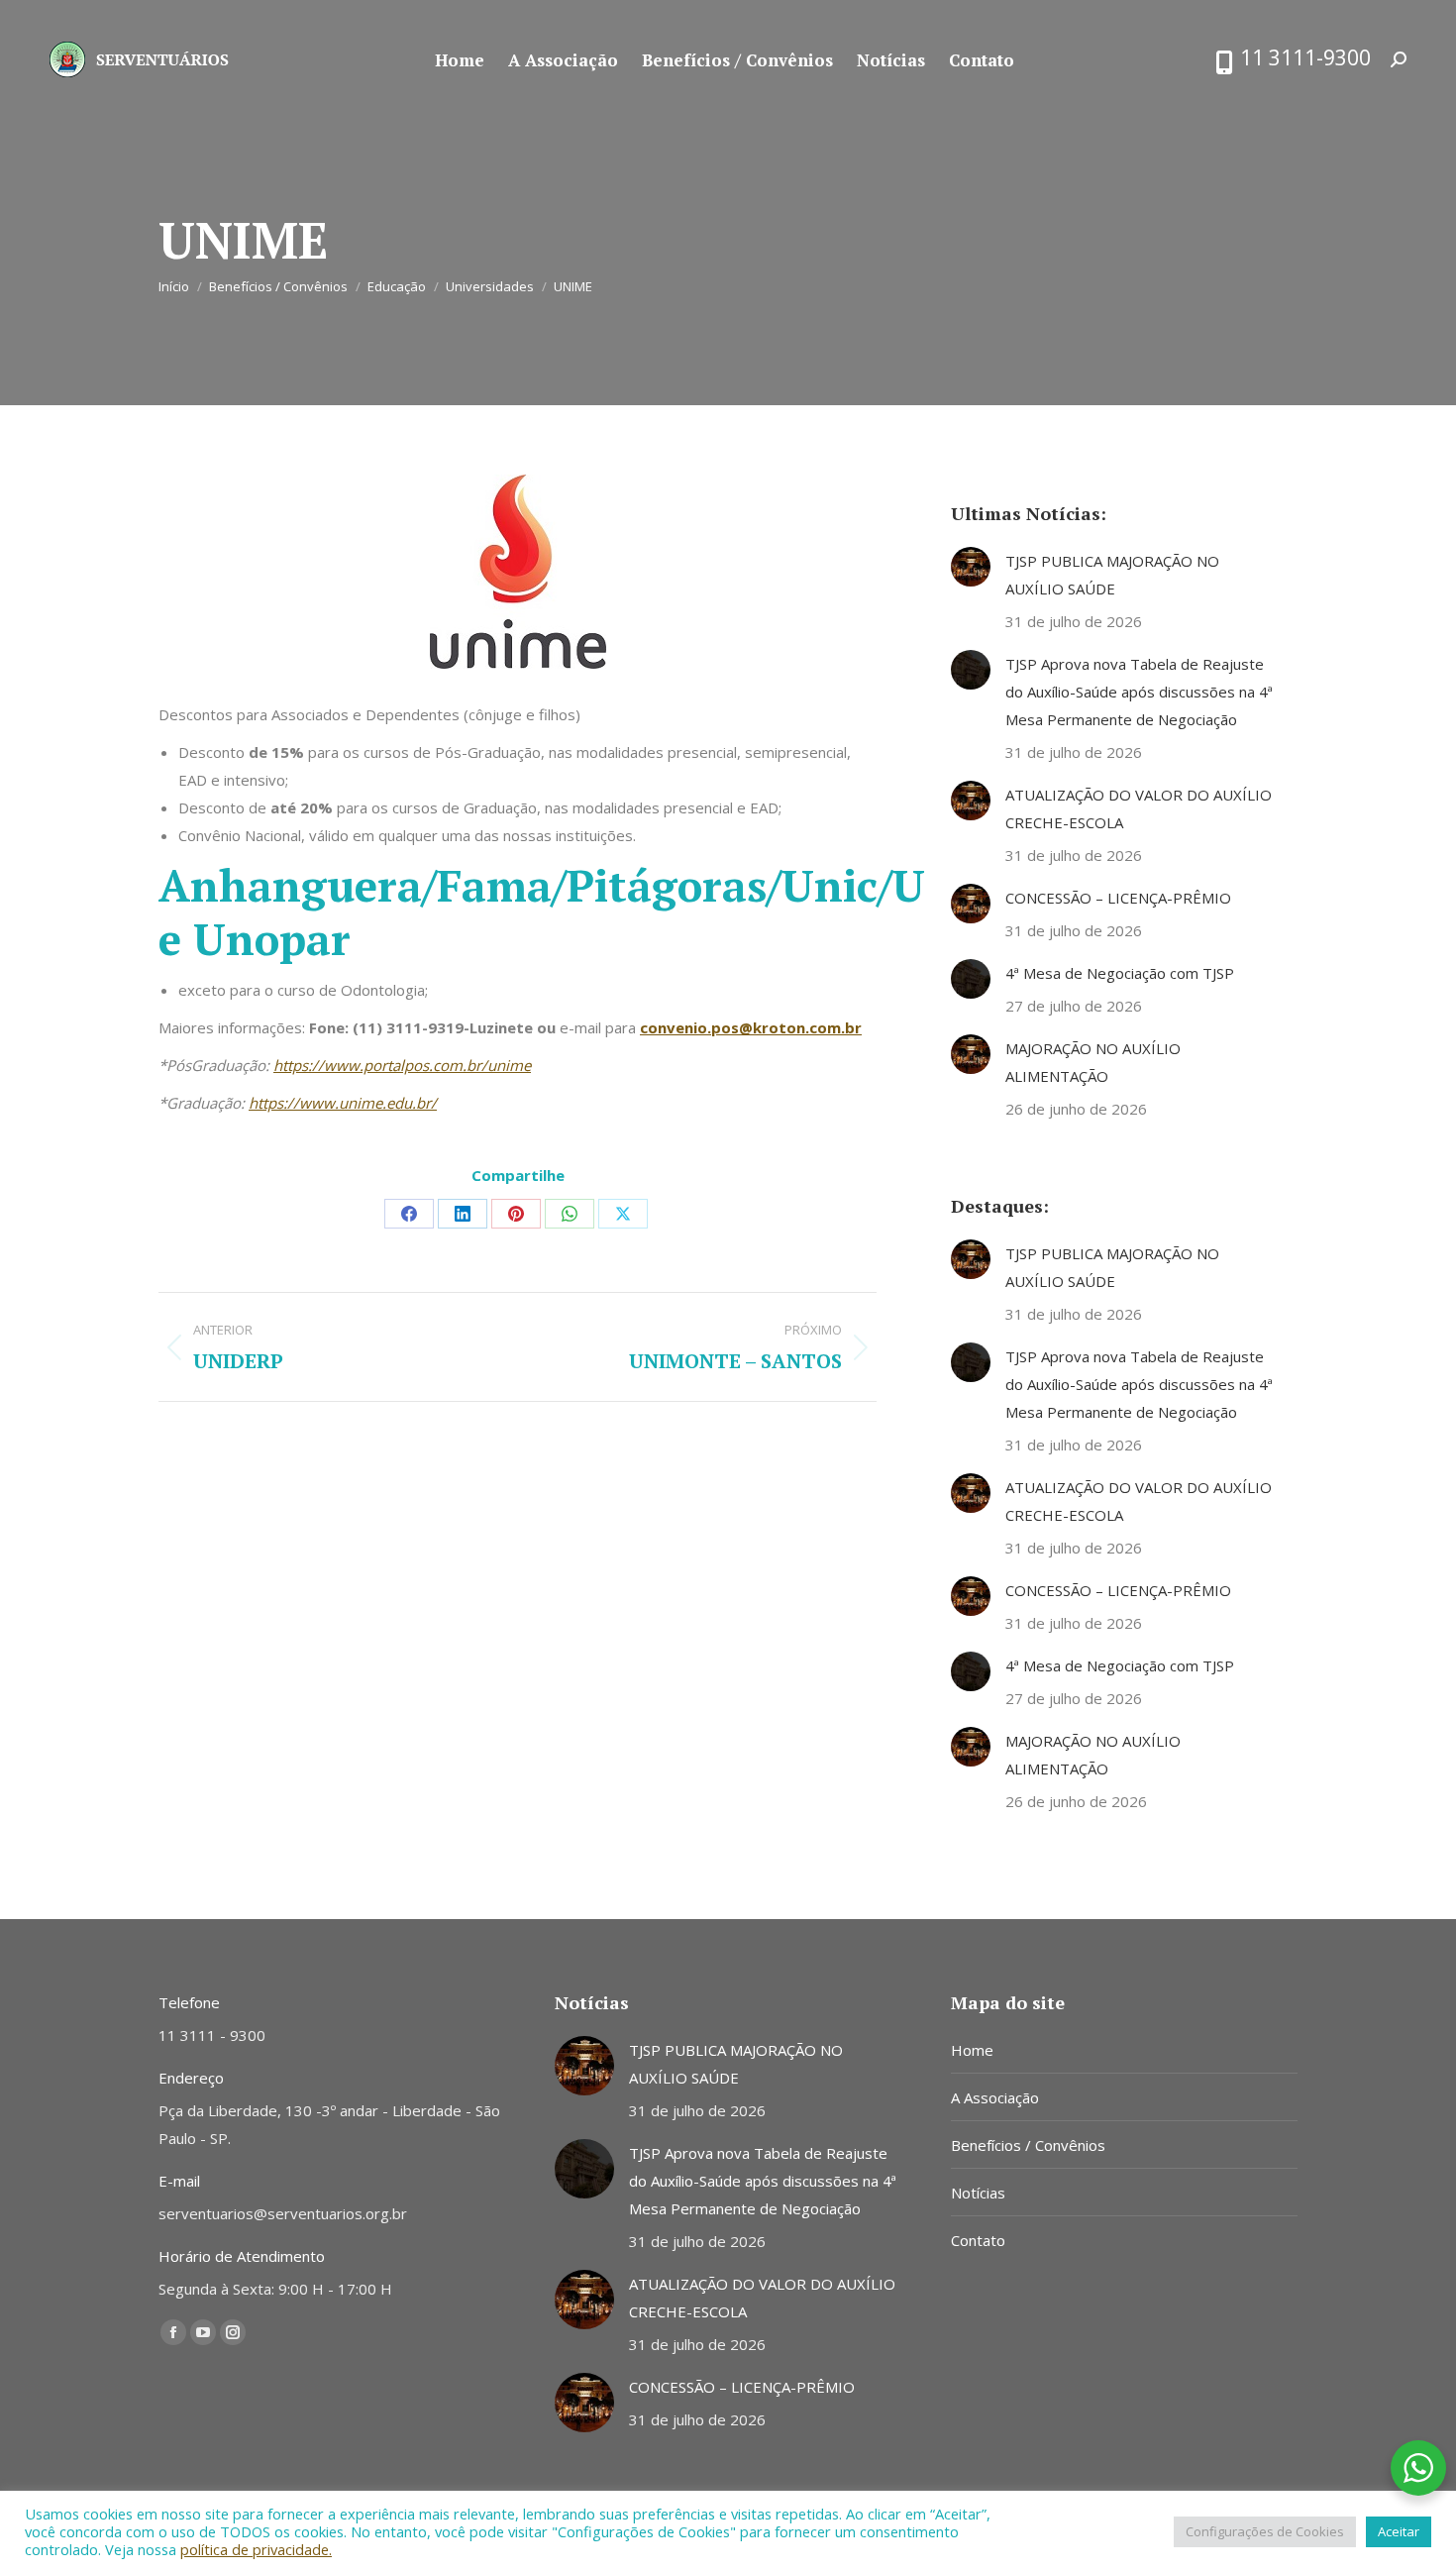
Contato (978, 2240)
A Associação (995, 2097)
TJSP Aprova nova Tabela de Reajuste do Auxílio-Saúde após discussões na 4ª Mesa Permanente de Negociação (1139, 692)
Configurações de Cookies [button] (1265, 2531)
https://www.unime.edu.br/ (343, 1103)
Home (972, 2050)
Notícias (978, 2193)
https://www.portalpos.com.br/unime (402, 1065)
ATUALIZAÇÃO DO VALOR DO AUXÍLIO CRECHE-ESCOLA (1139, 808)
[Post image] (971, 567)
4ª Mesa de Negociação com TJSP (1120, 973)
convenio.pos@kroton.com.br (751, 1027)
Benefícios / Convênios (1028, 2145)
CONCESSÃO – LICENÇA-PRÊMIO (1118, 898)
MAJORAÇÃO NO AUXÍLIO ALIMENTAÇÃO (1093, 1062)
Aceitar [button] (1399, 2531)
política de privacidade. (256, 2549)
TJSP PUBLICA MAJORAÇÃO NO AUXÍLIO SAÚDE (1112, 575)
